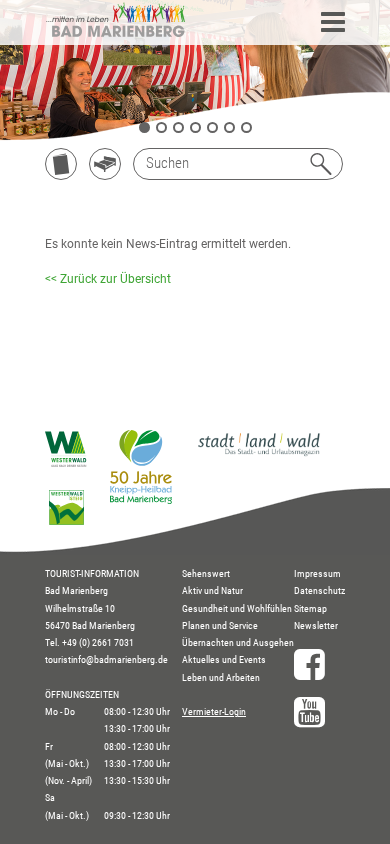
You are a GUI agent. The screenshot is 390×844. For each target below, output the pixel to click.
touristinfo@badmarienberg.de (106, 659)
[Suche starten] (321, 164)
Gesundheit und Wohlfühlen (237, 608)
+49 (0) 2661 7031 (98, 642)
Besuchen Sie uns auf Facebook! (319, 664)
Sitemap (310, 608)
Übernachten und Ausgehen (238, 642)
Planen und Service (220, 625)
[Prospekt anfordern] (61, 164)
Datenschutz (319, 590)
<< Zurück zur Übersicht (108, 279)
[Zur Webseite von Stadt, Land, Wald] (258, 455)
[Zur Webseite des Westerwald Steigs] (66, 521)
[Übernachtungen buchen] (105, 164)
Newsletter (316, 625)
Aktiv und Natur (212, 590)
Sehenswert (206, 573)
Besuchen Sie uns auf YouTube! (319, 712)
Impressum (317, 573)
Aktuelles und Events (224, 659)
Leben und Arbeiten (221, 677)
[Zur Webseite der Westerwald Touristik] (66, 463)
